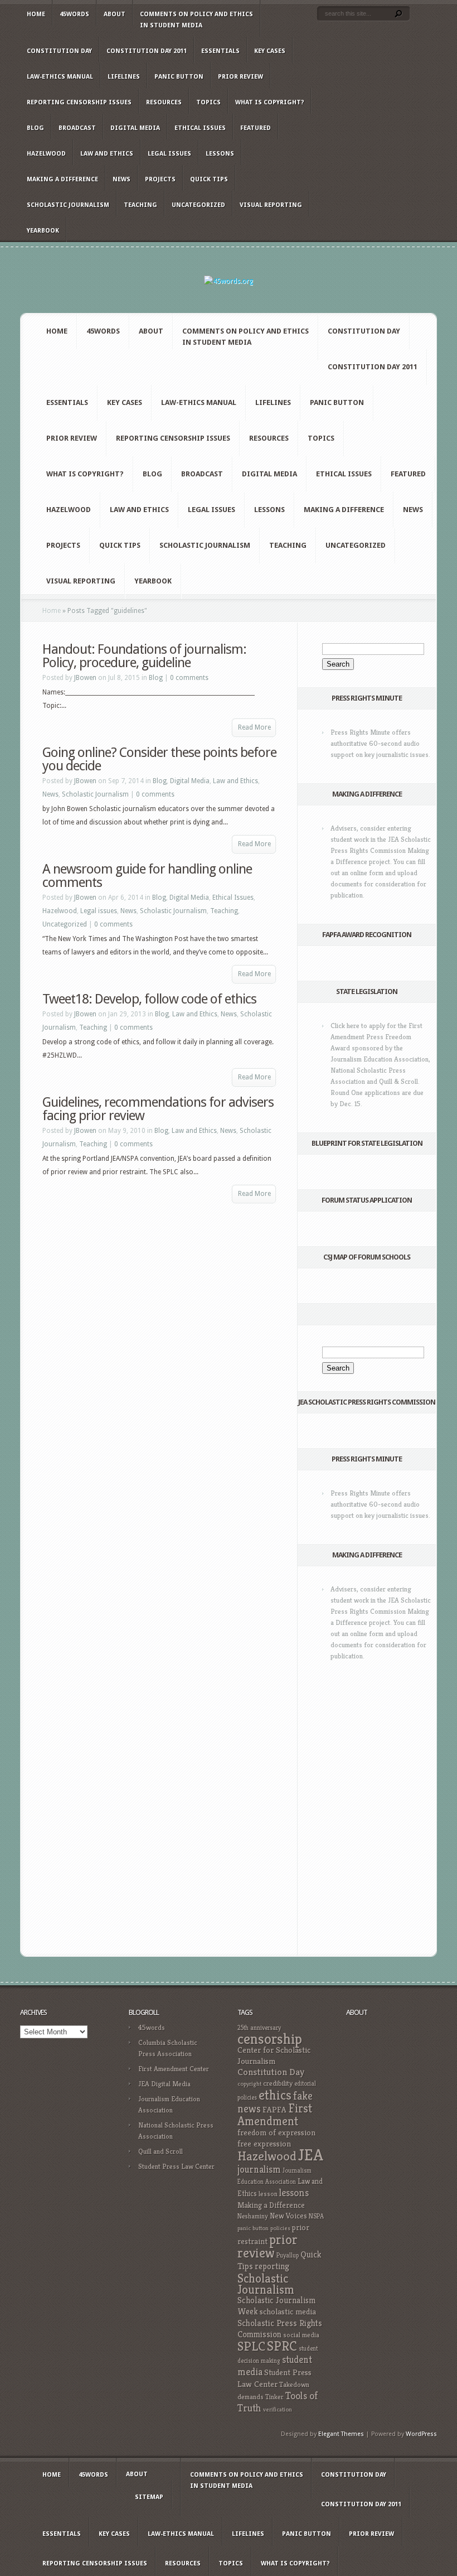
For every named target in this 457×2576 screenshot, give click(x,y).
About (115, 14)
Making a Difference (62, 179)
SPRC (282, 2346)
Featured (256, 128)
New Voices (288, 2216)
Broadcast (77, 128)
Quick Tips (209, 179)
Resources (164, 102)
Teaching (140, 205)
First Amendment (275, 2115)
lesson (268, 2194)
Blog (35, 128)
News (121, 179)
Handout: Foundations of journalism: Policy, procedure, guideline (144, 656)
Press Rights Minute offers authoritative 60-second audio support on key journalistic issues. (380, 743)
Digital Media (135, 128)
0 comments (189, 678)
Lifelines (124, 77)
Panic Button (179, 77)
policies (280, 2228)
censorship (270, 2039)
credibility (278, 2083)
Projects (160, 179)
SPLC (251, 2346)
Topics (208, 102)
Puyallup (288, 2255)
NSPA (316, 2216)
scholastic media (288, 2311)
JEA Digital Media (164, 2084)
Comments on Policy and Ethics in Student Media (196, 20)
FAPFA (274, 2110)
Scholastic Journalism (68, 205)
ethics (275, 2095)
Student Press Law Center (176, 2166)
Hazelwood (46, 154)
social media (301, 2335)
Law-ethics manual (60, 77)
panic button (253, 2228)
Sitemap (149, 2497)
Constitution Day (59, 51)
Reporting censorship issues (79, 102)
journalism (259, 2169)
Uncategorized (198, 205)
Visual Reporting (271, 205)
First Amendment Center (174, 2069)
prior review (268, 2246)
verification (278, 2409)
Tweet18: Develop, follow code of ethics (149, 999)
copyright (249, 2084)
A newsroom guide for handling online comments (147, 876)
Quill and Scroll (161, 2151)
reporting (272, 2266)
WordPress (421, 2434)
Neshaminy (253, 2216)
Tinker (274, 2397)
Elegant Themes (341, 2434)
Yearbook (43, 231)
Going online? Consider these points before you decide (159, 759)
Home (36, 14)
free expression (264, 2144)
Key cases (270, 51)
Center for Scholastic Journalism (274, 2055)
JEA (311, 2155)
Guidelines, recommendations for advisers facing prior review (158, 1109)
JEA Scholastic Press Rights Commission (367, 1402)
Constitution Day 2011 (147, 51)
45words (74, 14)
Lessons (220, 154)
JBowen (85, 678)
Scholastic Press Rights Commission (280, 2329)
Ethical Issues (200, 128)
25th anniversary (259, 2028)
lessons (294, 2193)
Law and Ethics (107, 154)
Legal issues (169, 154)
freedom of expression (276, 2133)
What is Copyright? (269, 102)
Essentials (220, 51)
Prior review (240, 77)
